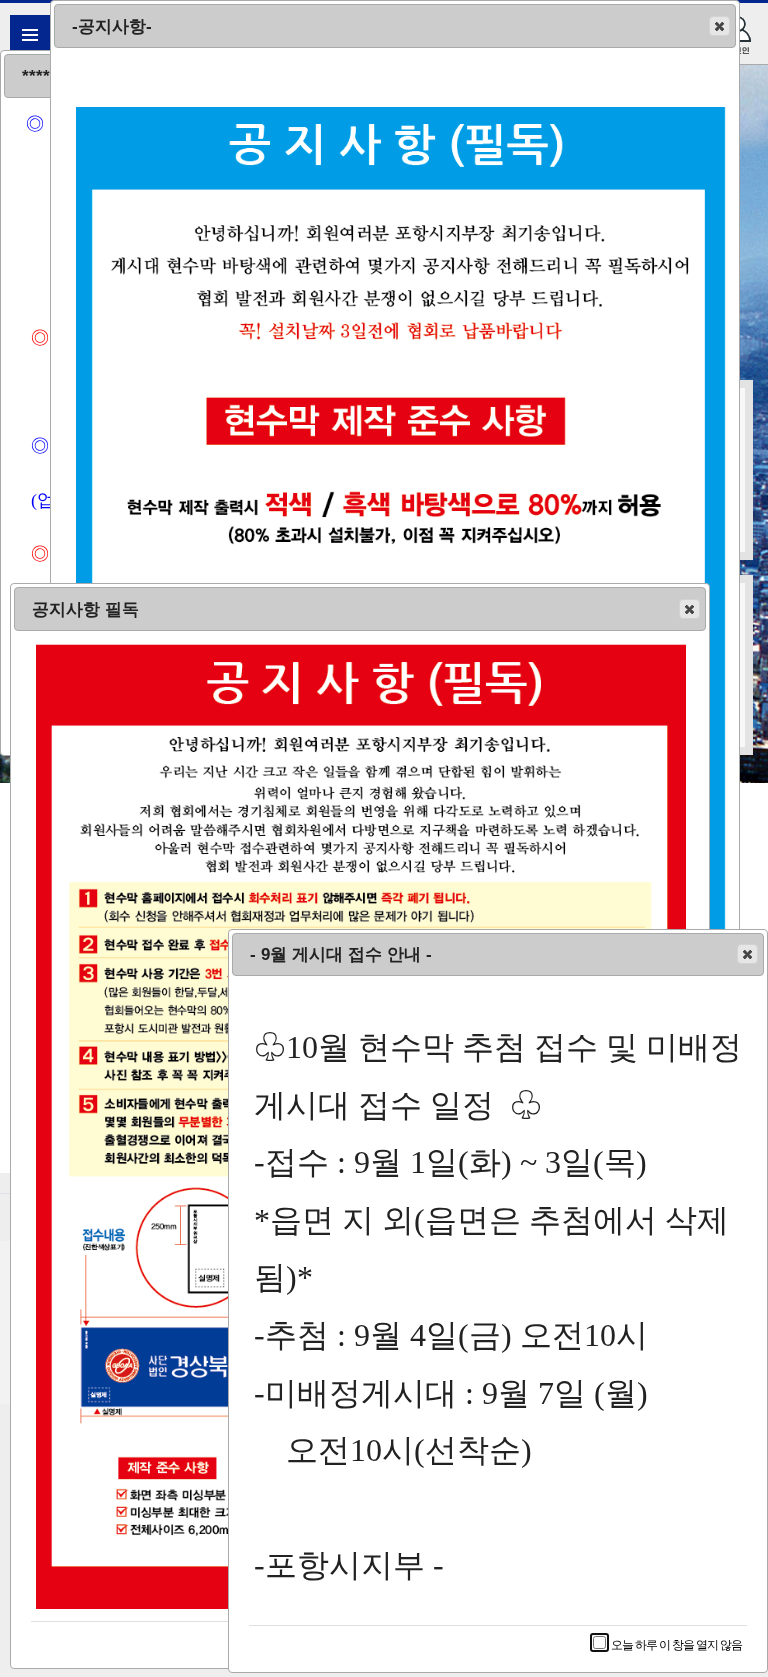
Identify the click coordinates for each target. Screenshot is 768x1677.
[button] (719, 26)
